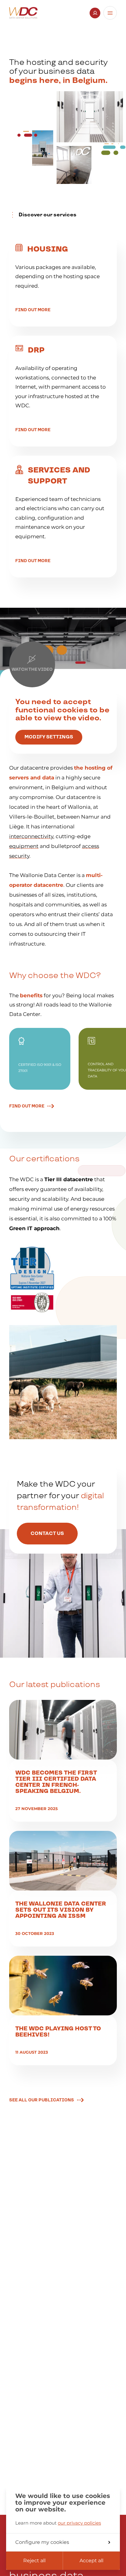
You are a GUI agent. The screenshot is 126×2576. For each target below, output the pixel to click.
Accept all (91, 2561)
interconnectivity (31, 836)
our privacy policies (79, 2523)
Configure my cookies (42, 2542)
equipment (24, 846)
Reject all (34, 2561)
